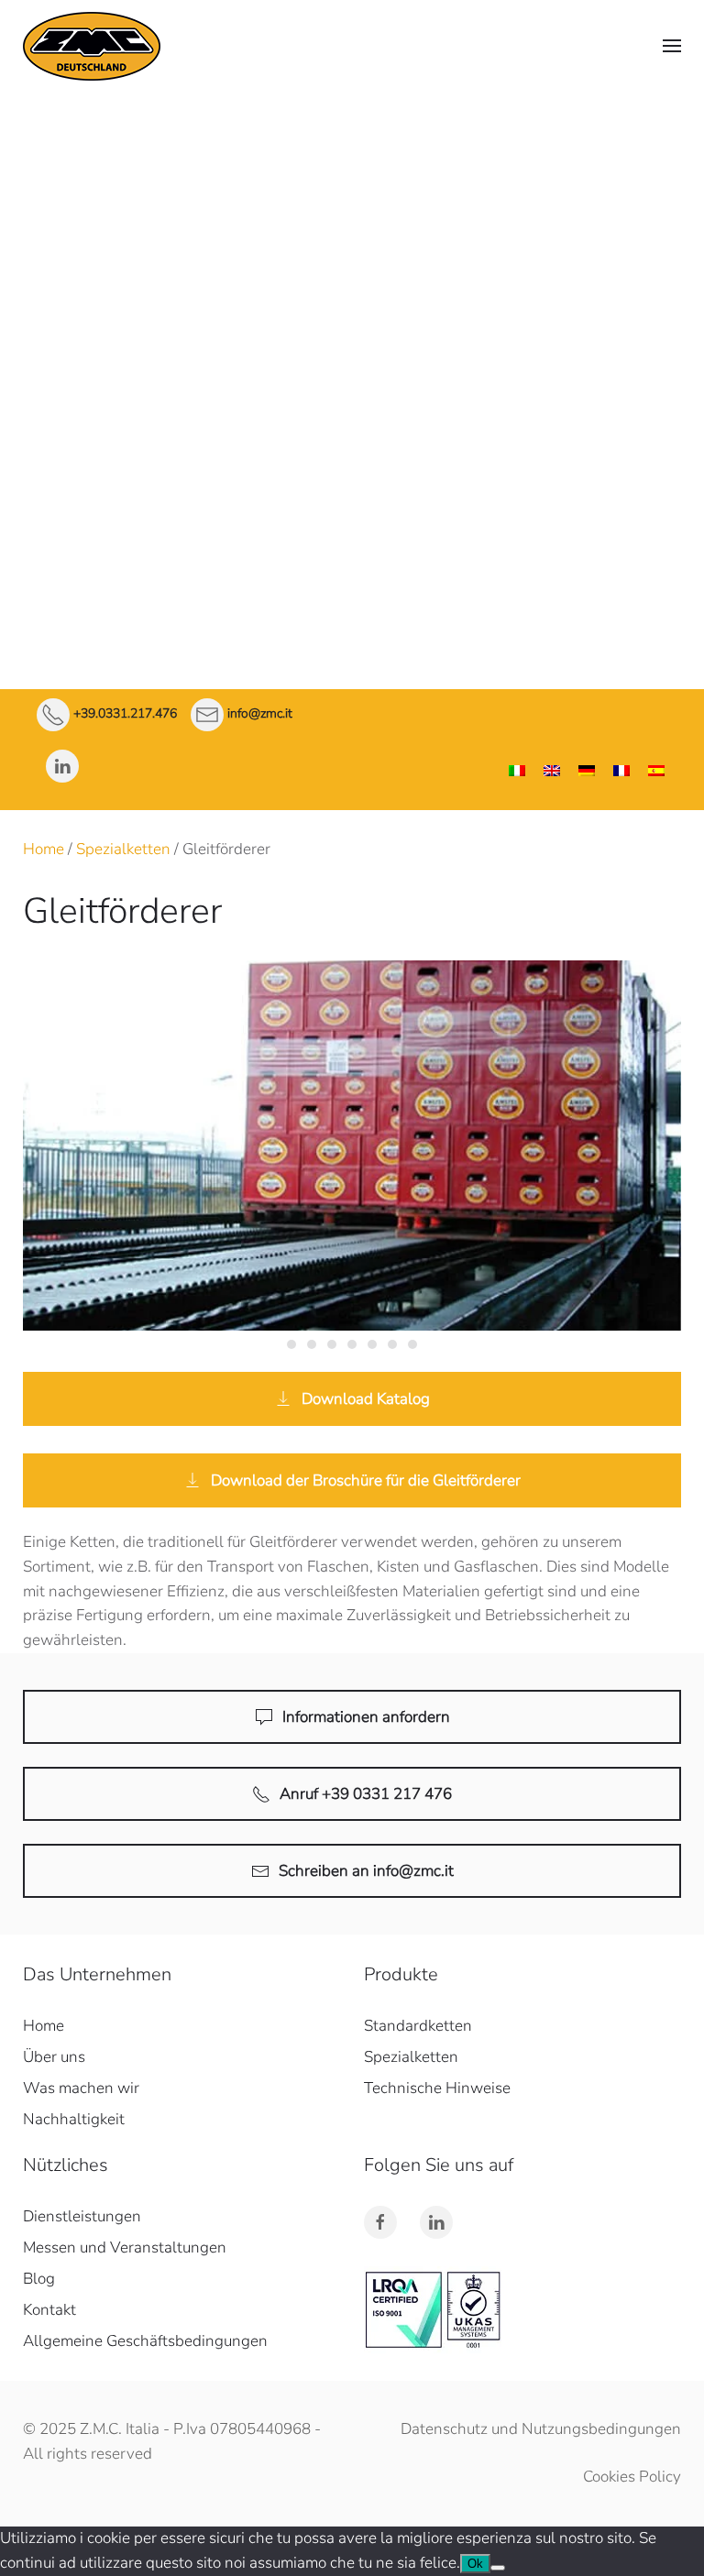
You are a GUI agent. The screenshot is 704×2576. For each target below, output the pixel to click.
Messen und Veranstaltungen (125, 2247)
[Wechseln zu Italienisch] (517, 771)
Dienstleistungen (352, 433)
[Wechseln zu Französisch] (621, 771)
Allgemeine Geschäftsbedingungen (145, 2341)
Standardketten (352, 293)
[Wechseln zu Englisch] (552, 771)
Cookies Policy (632, 2477)
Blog (39, 2279)
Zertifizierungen (352, 250)
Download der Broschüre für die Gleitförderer (366, 1480)
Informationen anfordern (366, 1717)
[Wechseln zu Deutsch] (587, 771)
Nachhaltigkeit (74, 2119)
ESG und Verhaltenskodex (352, 480)
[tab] (291, 1344)
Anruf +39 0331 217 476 (366, 1794)
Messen (352, 526)
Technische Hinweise (352, 386)
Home (44, 849)
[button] (672, 46)
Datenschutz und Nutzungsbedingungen (541, 2429)
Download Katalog (366, 1399)
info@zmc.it (260, 714)
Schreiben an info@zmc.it (366, 1871)
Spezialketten (352, 340)
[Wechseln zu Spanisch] (656, 771)
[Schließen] (686, 110)
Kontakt (352, 573)
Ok (475, 2564)
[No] (498, 2568)
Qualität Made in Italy (352, 193)
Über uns (352, 152)
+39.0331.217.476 (125, 714)
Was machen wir (352, 221)
